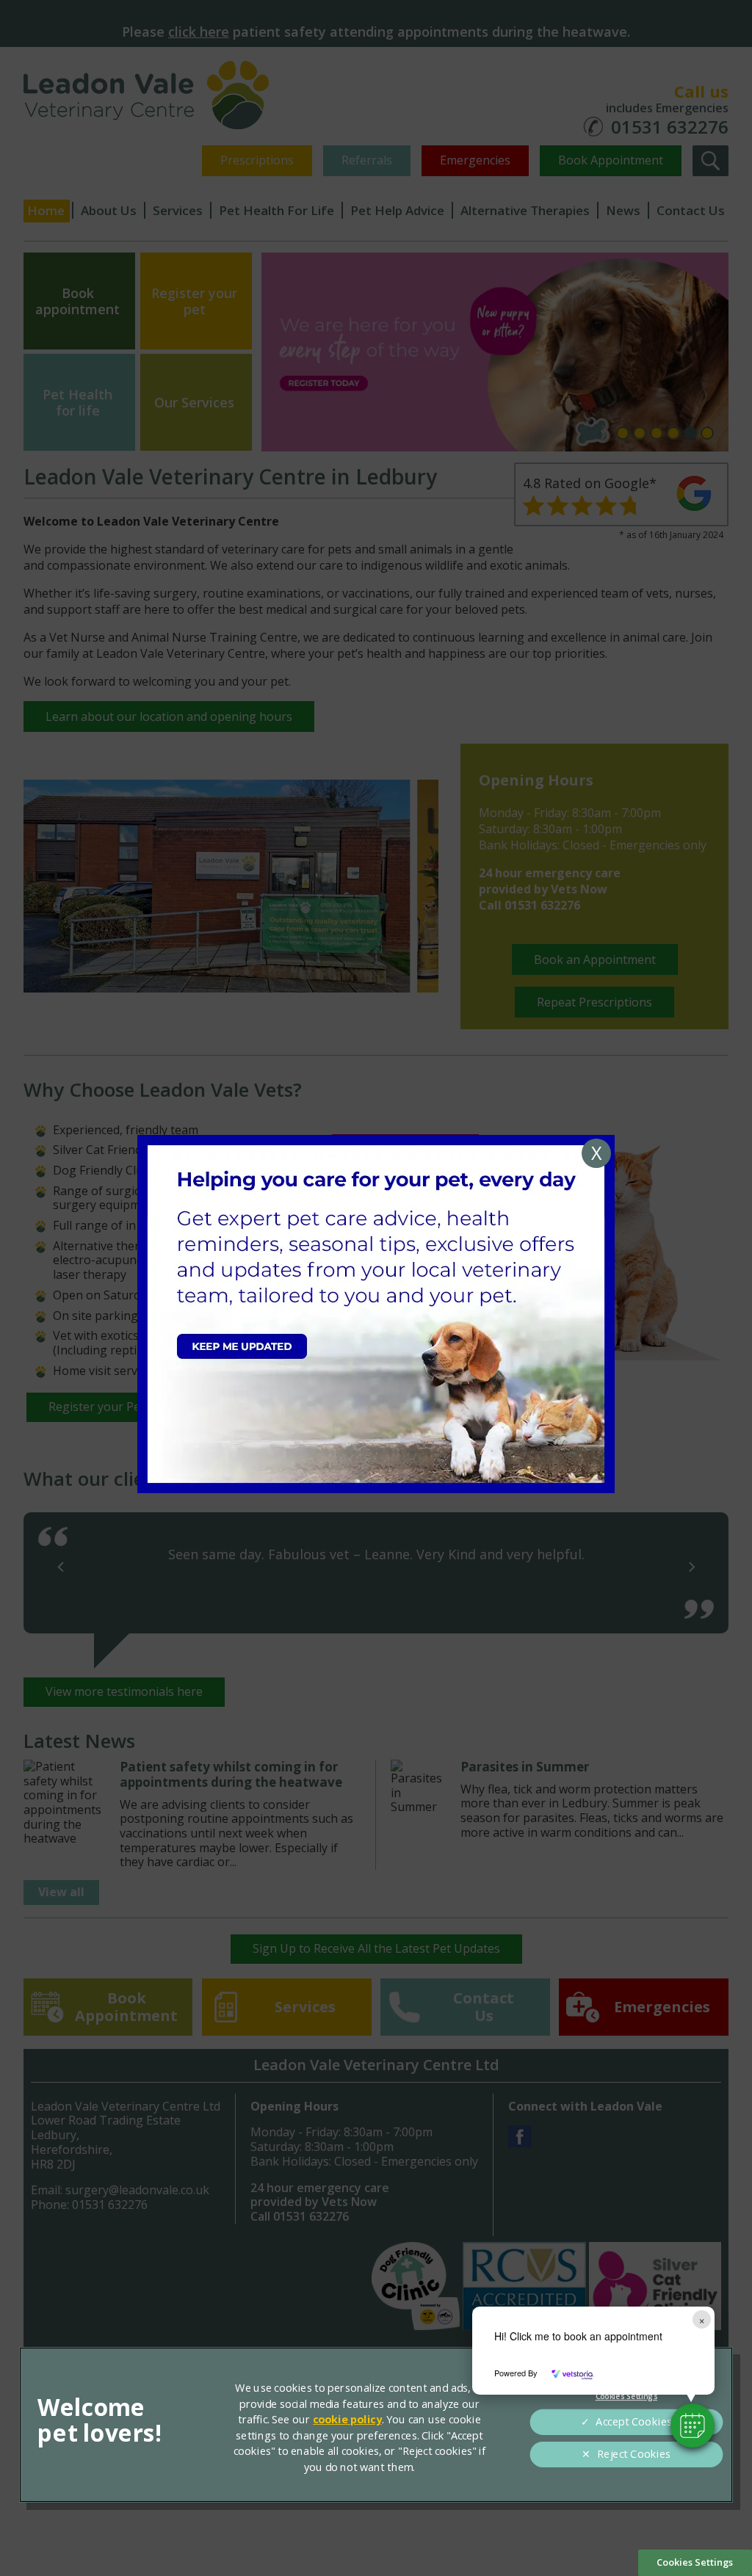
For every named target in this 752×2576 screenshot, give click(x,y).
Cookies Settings (695, 2562)
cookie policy (347, 2420)
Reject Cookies (634, 2454)
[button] (693, 2426)
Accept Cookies (634, 2422)
